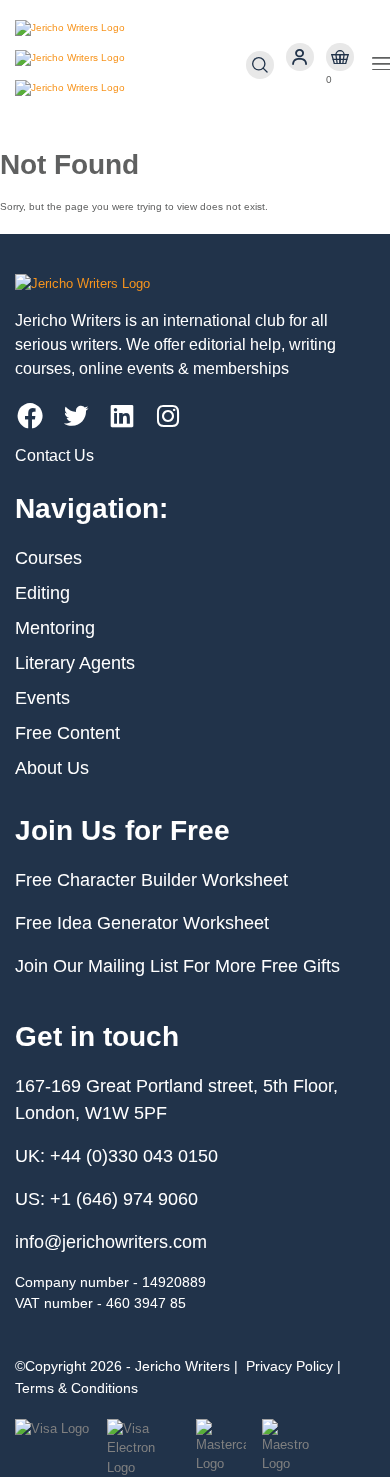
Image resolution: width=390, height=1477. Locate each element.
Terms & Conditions (76, 1388)
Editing (42, 593)
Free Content (67, 733)
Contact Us (54, 455)
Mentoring (55, 628)
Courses (48, 558)
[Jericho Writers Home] (130, 65)
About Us (52, 768)
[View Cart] (340, 57)
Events (42, 698)
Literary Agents (75, 663)
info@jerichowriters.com (111, 1242)
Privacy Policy (289, 1366)
